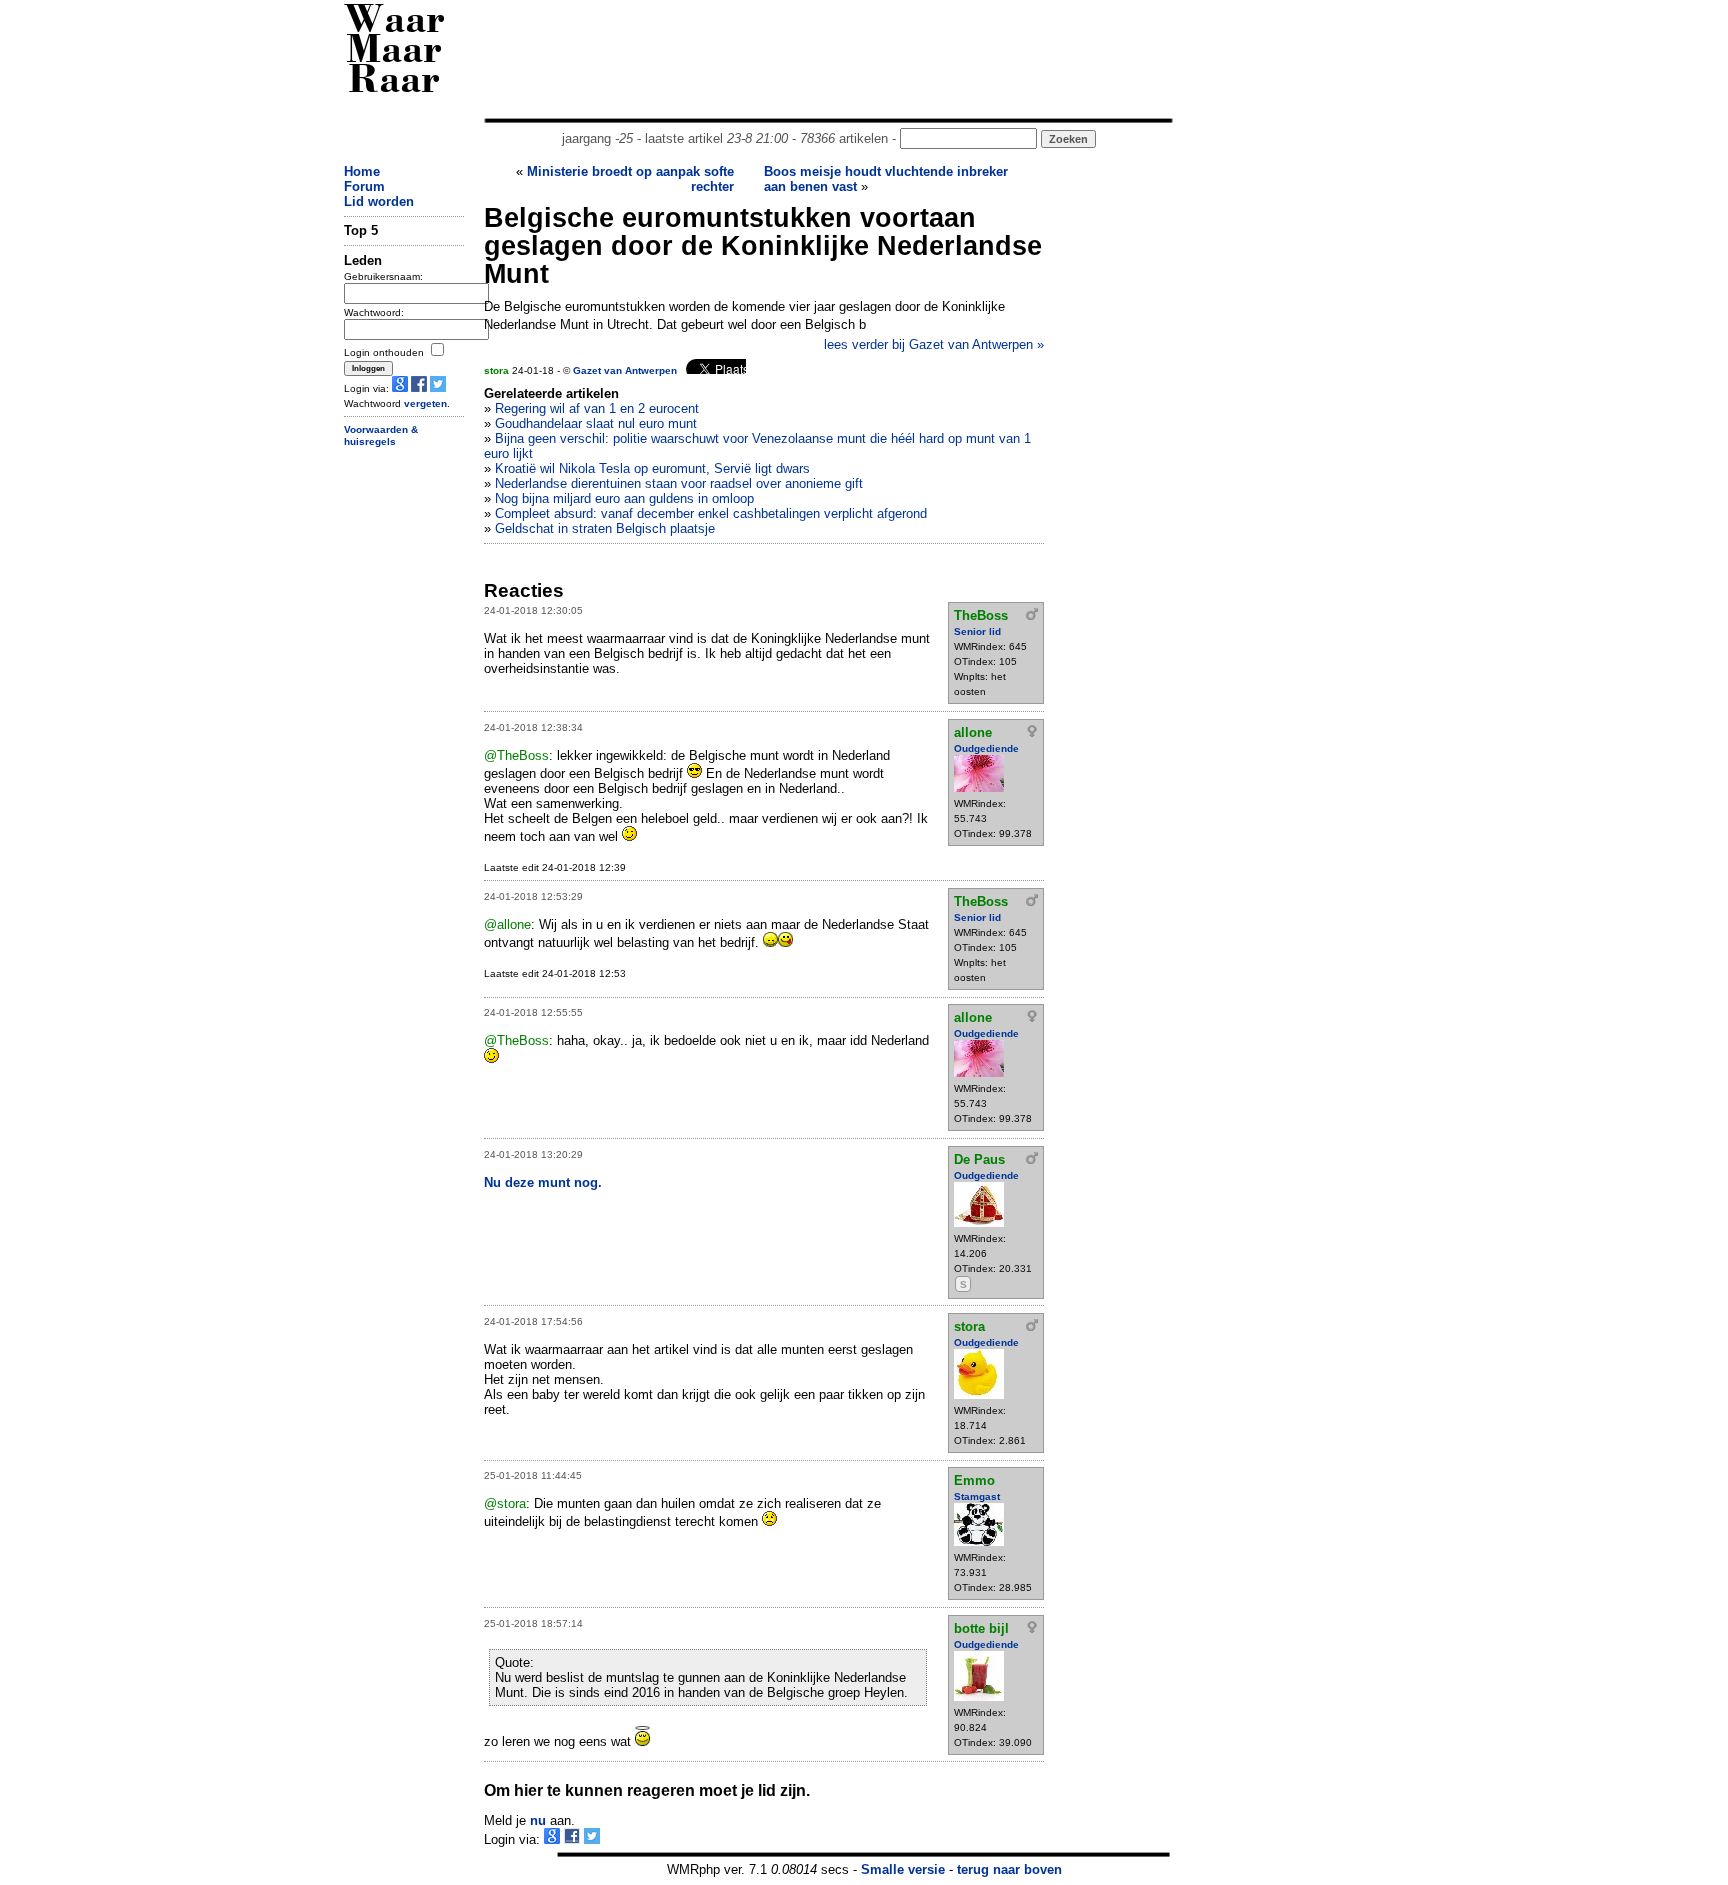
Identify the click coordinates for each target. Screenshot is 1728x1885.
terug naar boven (1009, 1869)
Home (362, 171)
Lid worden (379, 201)
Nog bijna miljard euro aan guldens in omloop (624, 498)
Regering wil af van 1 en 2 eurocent (597, 408)
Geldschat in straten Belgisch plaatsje (605, 528)
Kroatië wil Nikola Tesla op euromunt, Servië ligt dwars (652, 468)
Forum (364, 186)
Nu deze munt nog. (543, 1182)
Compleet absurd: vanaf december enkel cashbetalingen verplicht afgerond (711, 513)
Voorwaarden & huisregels (381, 436)
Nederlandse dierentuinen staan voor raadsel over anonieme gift (679, 483)
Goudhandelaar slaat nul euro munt (596, 423)
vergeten (425, 403)
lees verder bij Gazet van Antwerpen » (934, 344)
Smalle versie (903, 1869)
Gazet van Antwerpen (625, 370)
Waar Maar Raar (394, 52)
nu (538, 1820)
